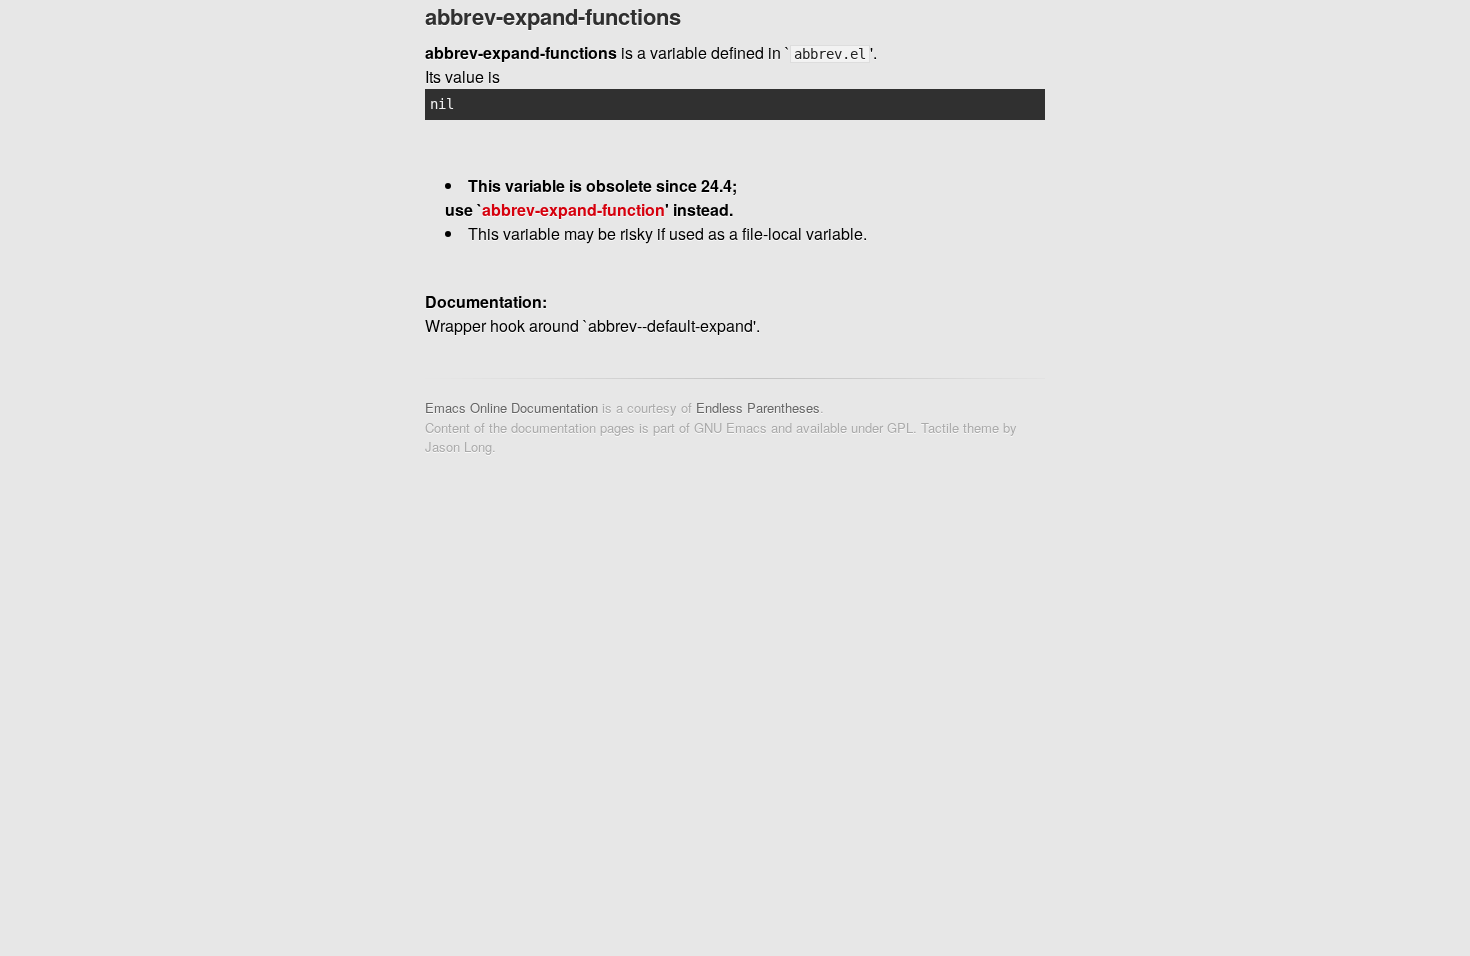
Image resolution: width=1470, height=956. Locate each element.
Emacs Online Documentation (511, 407)
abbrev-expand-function (573, 209)
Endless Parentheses (758, 407)
